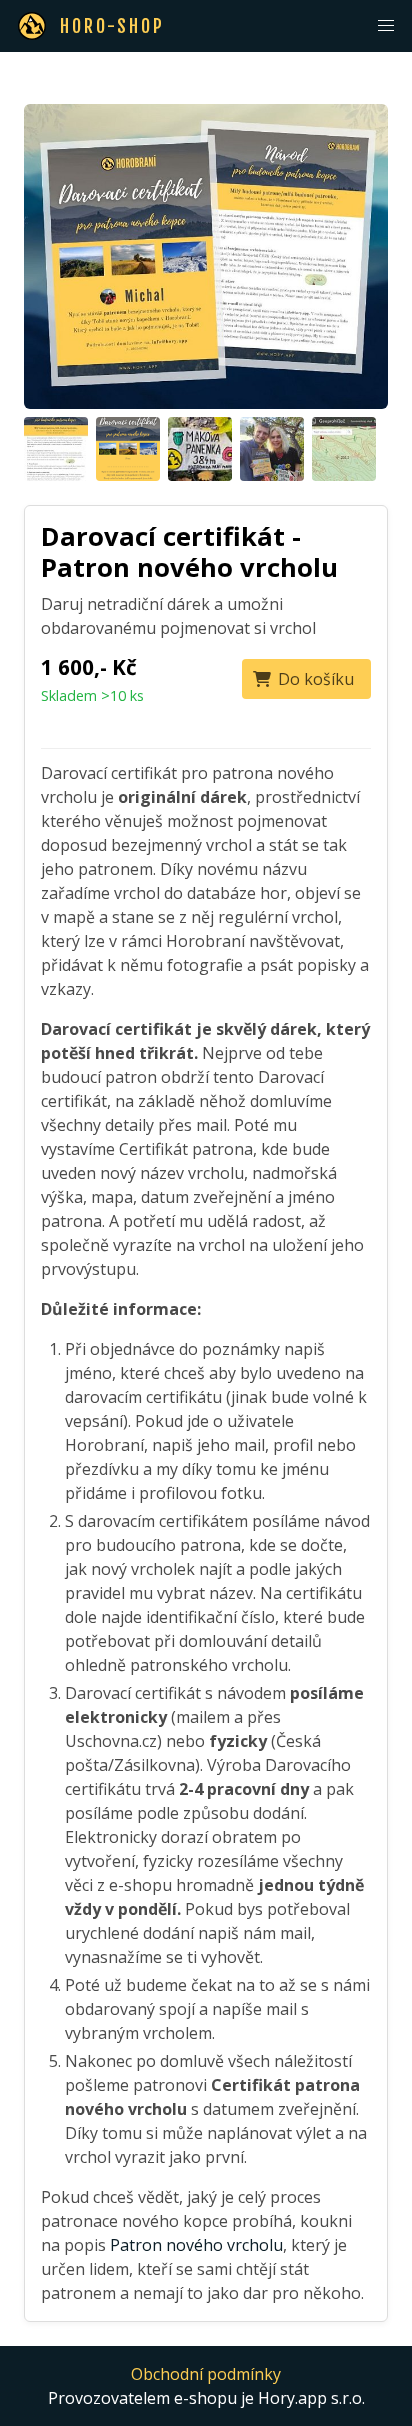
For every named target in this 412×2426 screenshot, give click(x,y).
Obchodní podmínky (206, 2374)
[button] (386, 26)
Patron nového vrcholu (196, 2245)
